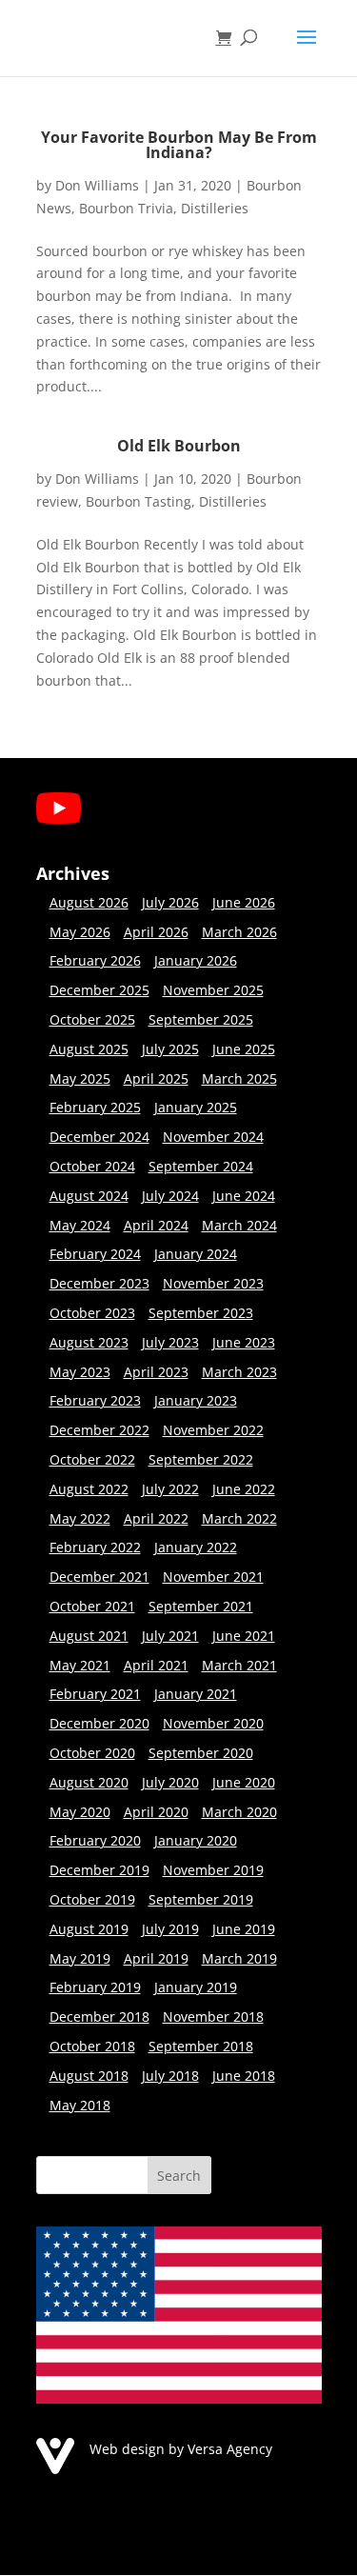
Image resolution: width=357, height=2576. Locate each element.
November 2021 (213, 1577)
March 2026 (239, 932)
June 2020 (244, 1782)
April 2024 (156, 1225)
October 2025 (92, 1019)
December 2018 (99, 2017)
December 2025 (99, 990)
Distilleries (215, 208)
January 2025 (196, 1107)
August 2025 (89, 1049)
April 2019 (156, 1958)
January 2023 (196, 1400)
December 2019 (99, 1870)
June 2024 (244, 1196)
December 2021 (99, 1577)
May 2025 (80, 1078)
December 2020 (99, 1723)
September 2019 (201, 1899)
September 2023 (201, 1313)
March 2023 (239, 1372)
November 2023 (213, 1283)
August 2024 (89, 1196)
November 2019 (213, 1870)
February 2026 (95, 960)
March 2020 (239, 1812)
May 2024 (80, 1225)
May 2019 (80, 1958)
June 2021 (244, 1636)
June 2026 (244, 902)
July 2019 (170, 1929)
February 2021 (95, 1694)
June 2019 (244, 1929)
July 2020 (170, 1782)
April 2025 (156, 1078)
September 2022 (201, 1459)
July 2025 (170, 1049)
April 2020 (156, 1812)
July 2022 (170, 1489)
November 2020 (213, 1723)
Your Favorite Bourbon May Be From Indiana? (179, 145)
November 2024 (213, 1137)
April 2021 (156, 1665)
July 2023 (170, 1342)
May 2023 (80, 1372)
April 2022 (156, 1518)
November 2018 (213, 2017)
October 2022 (92, 1459)
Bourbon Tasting (139, 501)
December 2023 (99, 1283)
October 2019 (92, 1899)
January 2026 (196, 960)
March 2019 (239, 1958)
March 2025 (239, 1078)
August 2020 (89, 1782)
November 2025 (213, 990)
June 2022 (244, 1489)
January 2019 (196, 1987)
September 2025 (201, 1019)
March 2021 (239, 1665)
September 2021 (201, 1606)
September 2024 (201, 1166)
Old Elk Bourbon (179, 446)
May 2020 (80, 1812)
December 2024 (99, 1137)
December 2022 (99, 1430)
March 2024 (239, 1225)
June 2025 (244, 1049)
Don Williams (97, 185)
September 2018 (201, 2046)
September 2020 (201, 1753)
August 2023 (89, 1342)
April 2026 (156, 932)
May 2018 (80, 2105)
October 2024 (92, 1166)
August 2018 (89, 2076)
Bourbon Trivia (126, 208)
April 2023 (156, 1372)
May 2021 (80, 1665)
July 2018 (170, 2076)
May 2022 (80, 1518)
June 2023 (244, 1342)
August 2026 (89, 902)
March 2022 (239, 1518)
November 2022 (213, 1430)
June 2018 (244, 2076)
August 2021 (89, 1636)
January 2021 (196, 1694)
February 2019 (95, 1987)
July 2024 (170, 1196)
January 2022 (196, 1547)
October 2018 (92, 2046)
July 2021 (170, 1636)
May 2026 (80, 932)
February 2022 (95, 1547)
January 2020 (196, 1840)
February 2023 (95, 1400)
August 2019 (89, 1929)
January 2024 (196, 1254)
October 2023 (92, 1313)
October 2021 (92, 1606)
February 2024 (95, 1254)
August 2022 (89, 1489)
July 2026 (170, 902)
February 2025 (95, 1107)
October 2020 (92, 1753)
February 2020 (95, 1840)
